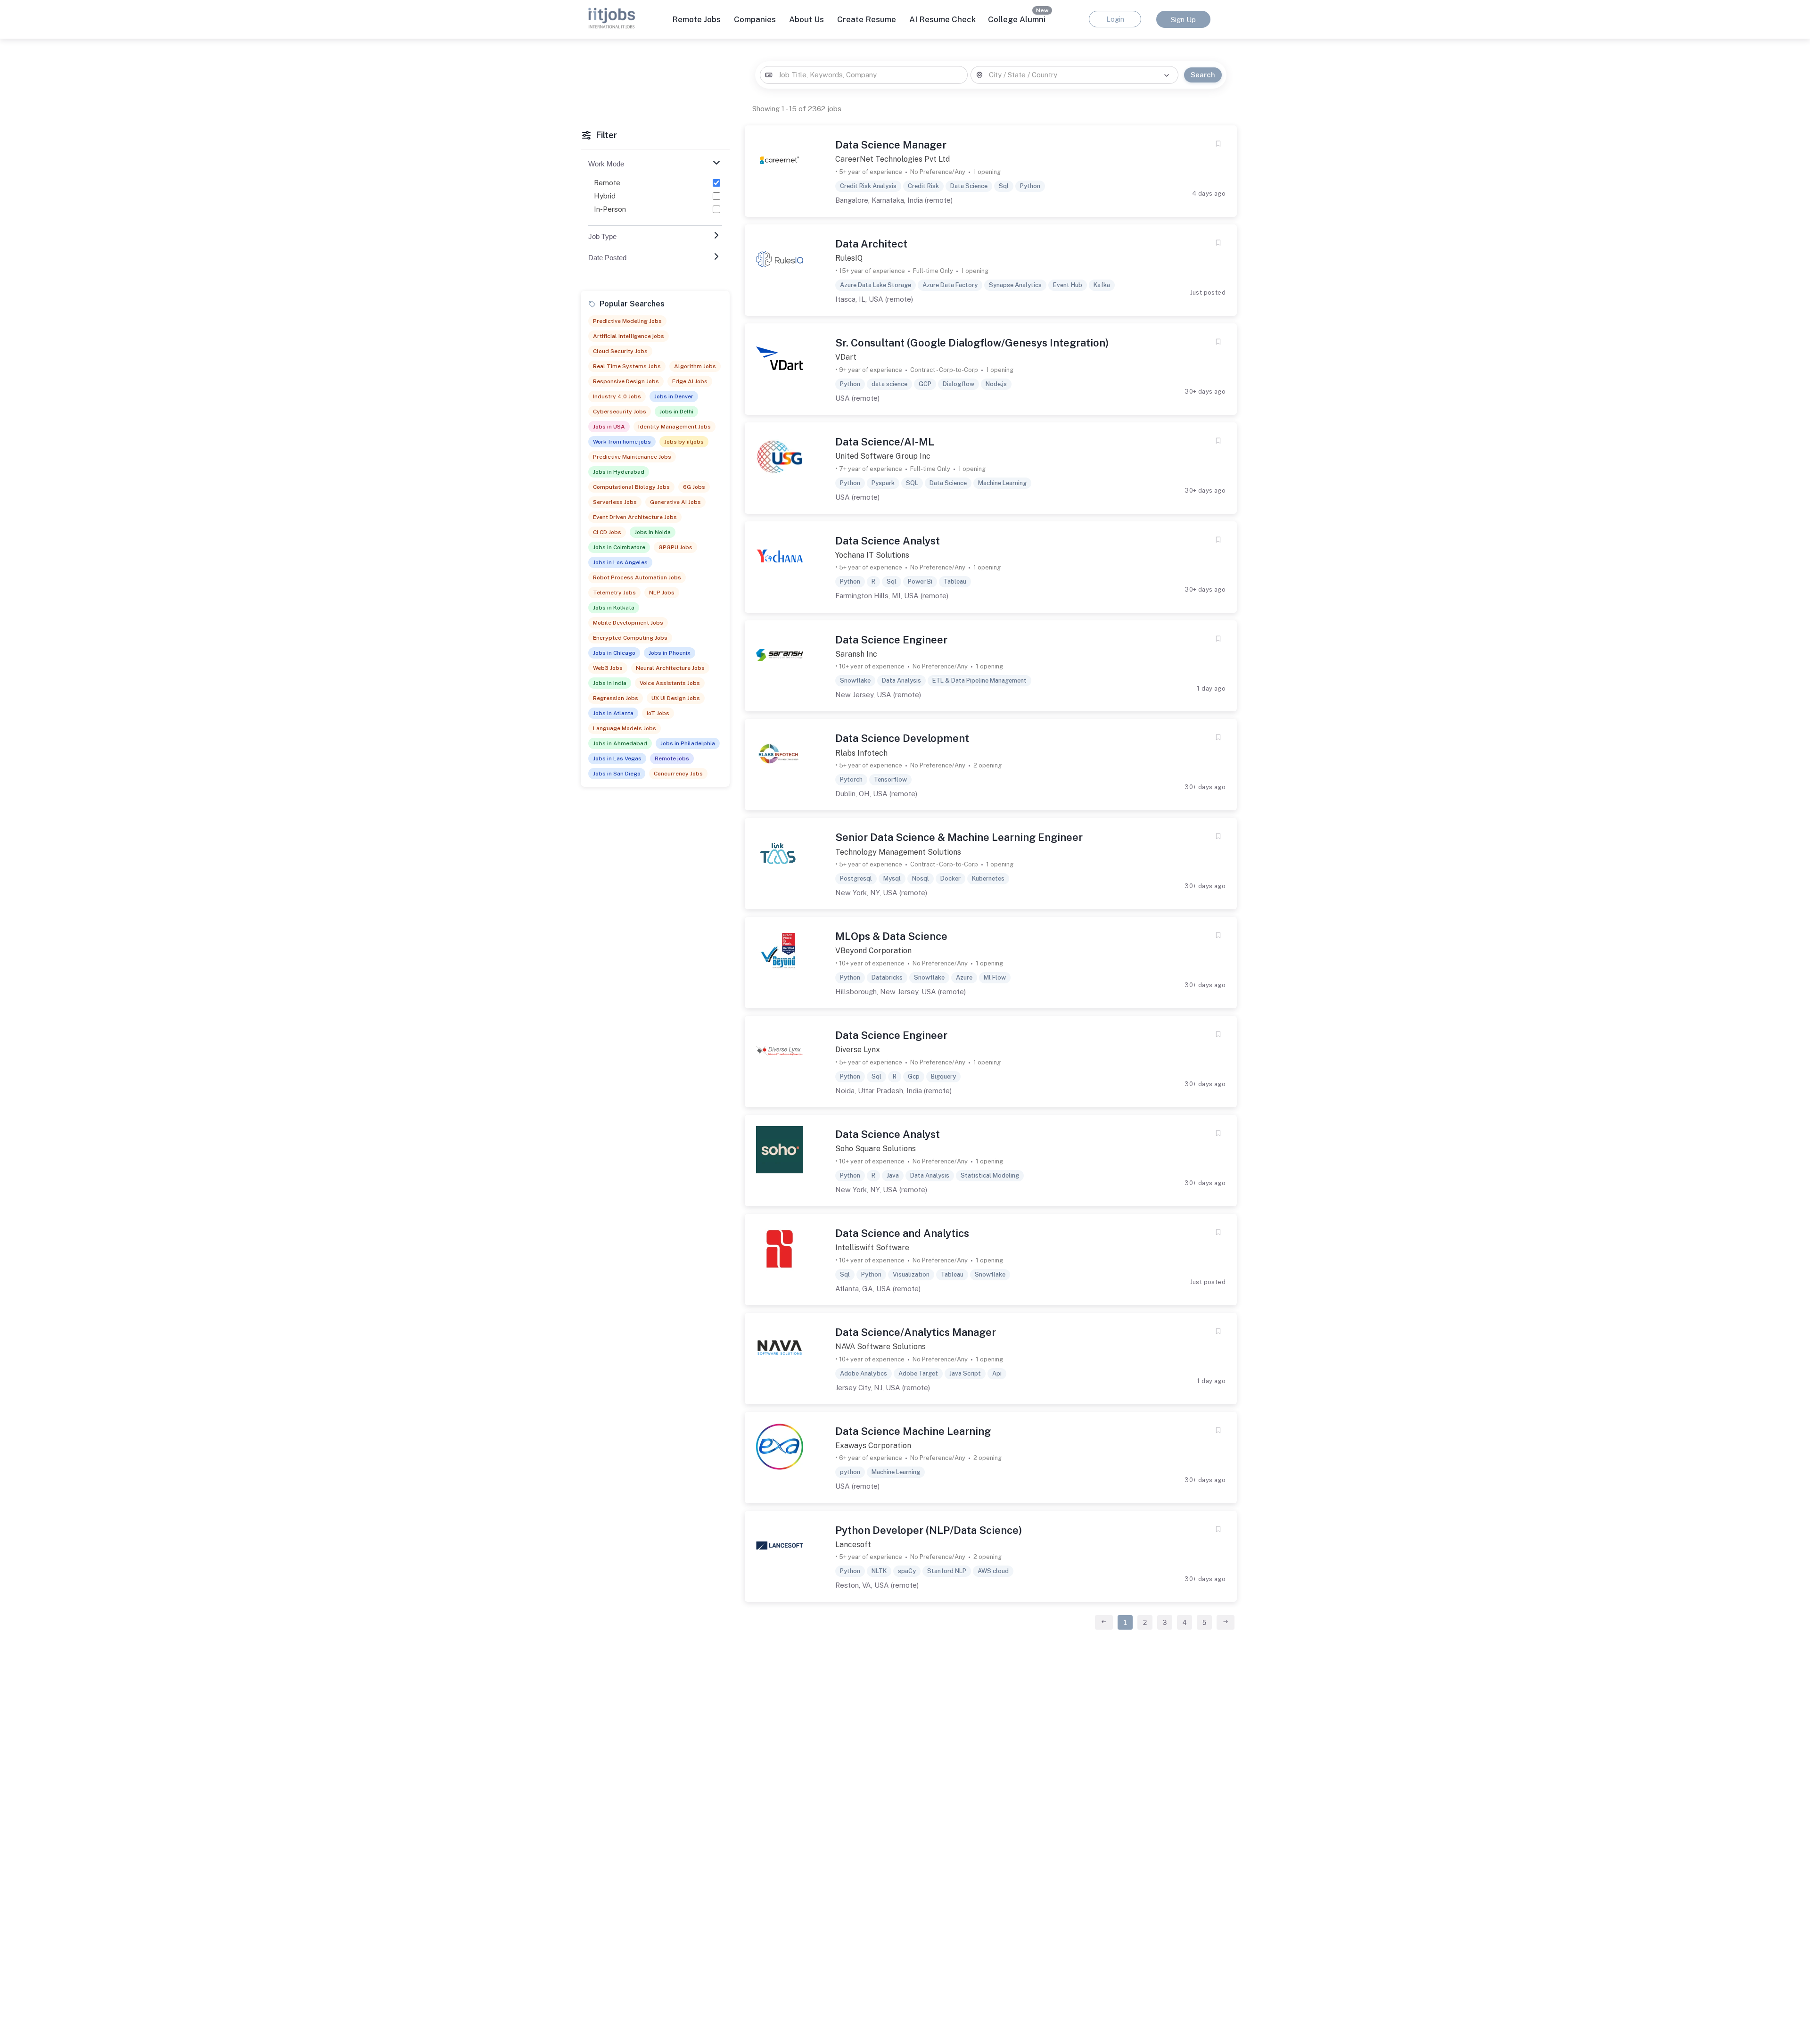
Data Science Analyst (888, 541)
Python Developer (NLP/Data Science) (929, 1530)
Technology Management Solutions (898, 852)
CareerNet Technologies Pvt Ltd (893, 159)
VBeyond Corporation (873, 951)
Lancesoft (853, 1545)
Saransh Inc (856, 654)
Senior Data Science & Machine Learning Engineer (959, 837)
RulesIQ (849, 258)
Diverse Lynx (858, 1050)
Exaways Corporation (873, 1446)
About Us (806, 19)
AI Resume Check (942, 19)
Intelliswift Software (872, 1248)
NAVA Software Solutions (880, 1347)
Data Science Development (902, 738)
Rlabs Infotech (861, 753)
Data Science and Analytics (902, 1233)
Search (1203, 75)
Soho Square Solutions (876, 1149)
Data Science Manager (891, 145)
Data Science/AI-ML (885, 442)
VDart (846, 357)
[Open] (1167, 75)
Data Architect (871, 244)
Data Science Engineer (891, 640)
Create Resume (867, 19)
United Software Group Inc (883, 456)
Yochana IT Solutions (872, 555)
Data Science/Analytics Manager (916, 1332)
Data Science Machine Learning (913, 1431)
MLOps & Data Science (891, 936)
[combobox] (864, 75)
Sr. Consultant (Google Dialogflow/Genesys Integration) (972, 343)
